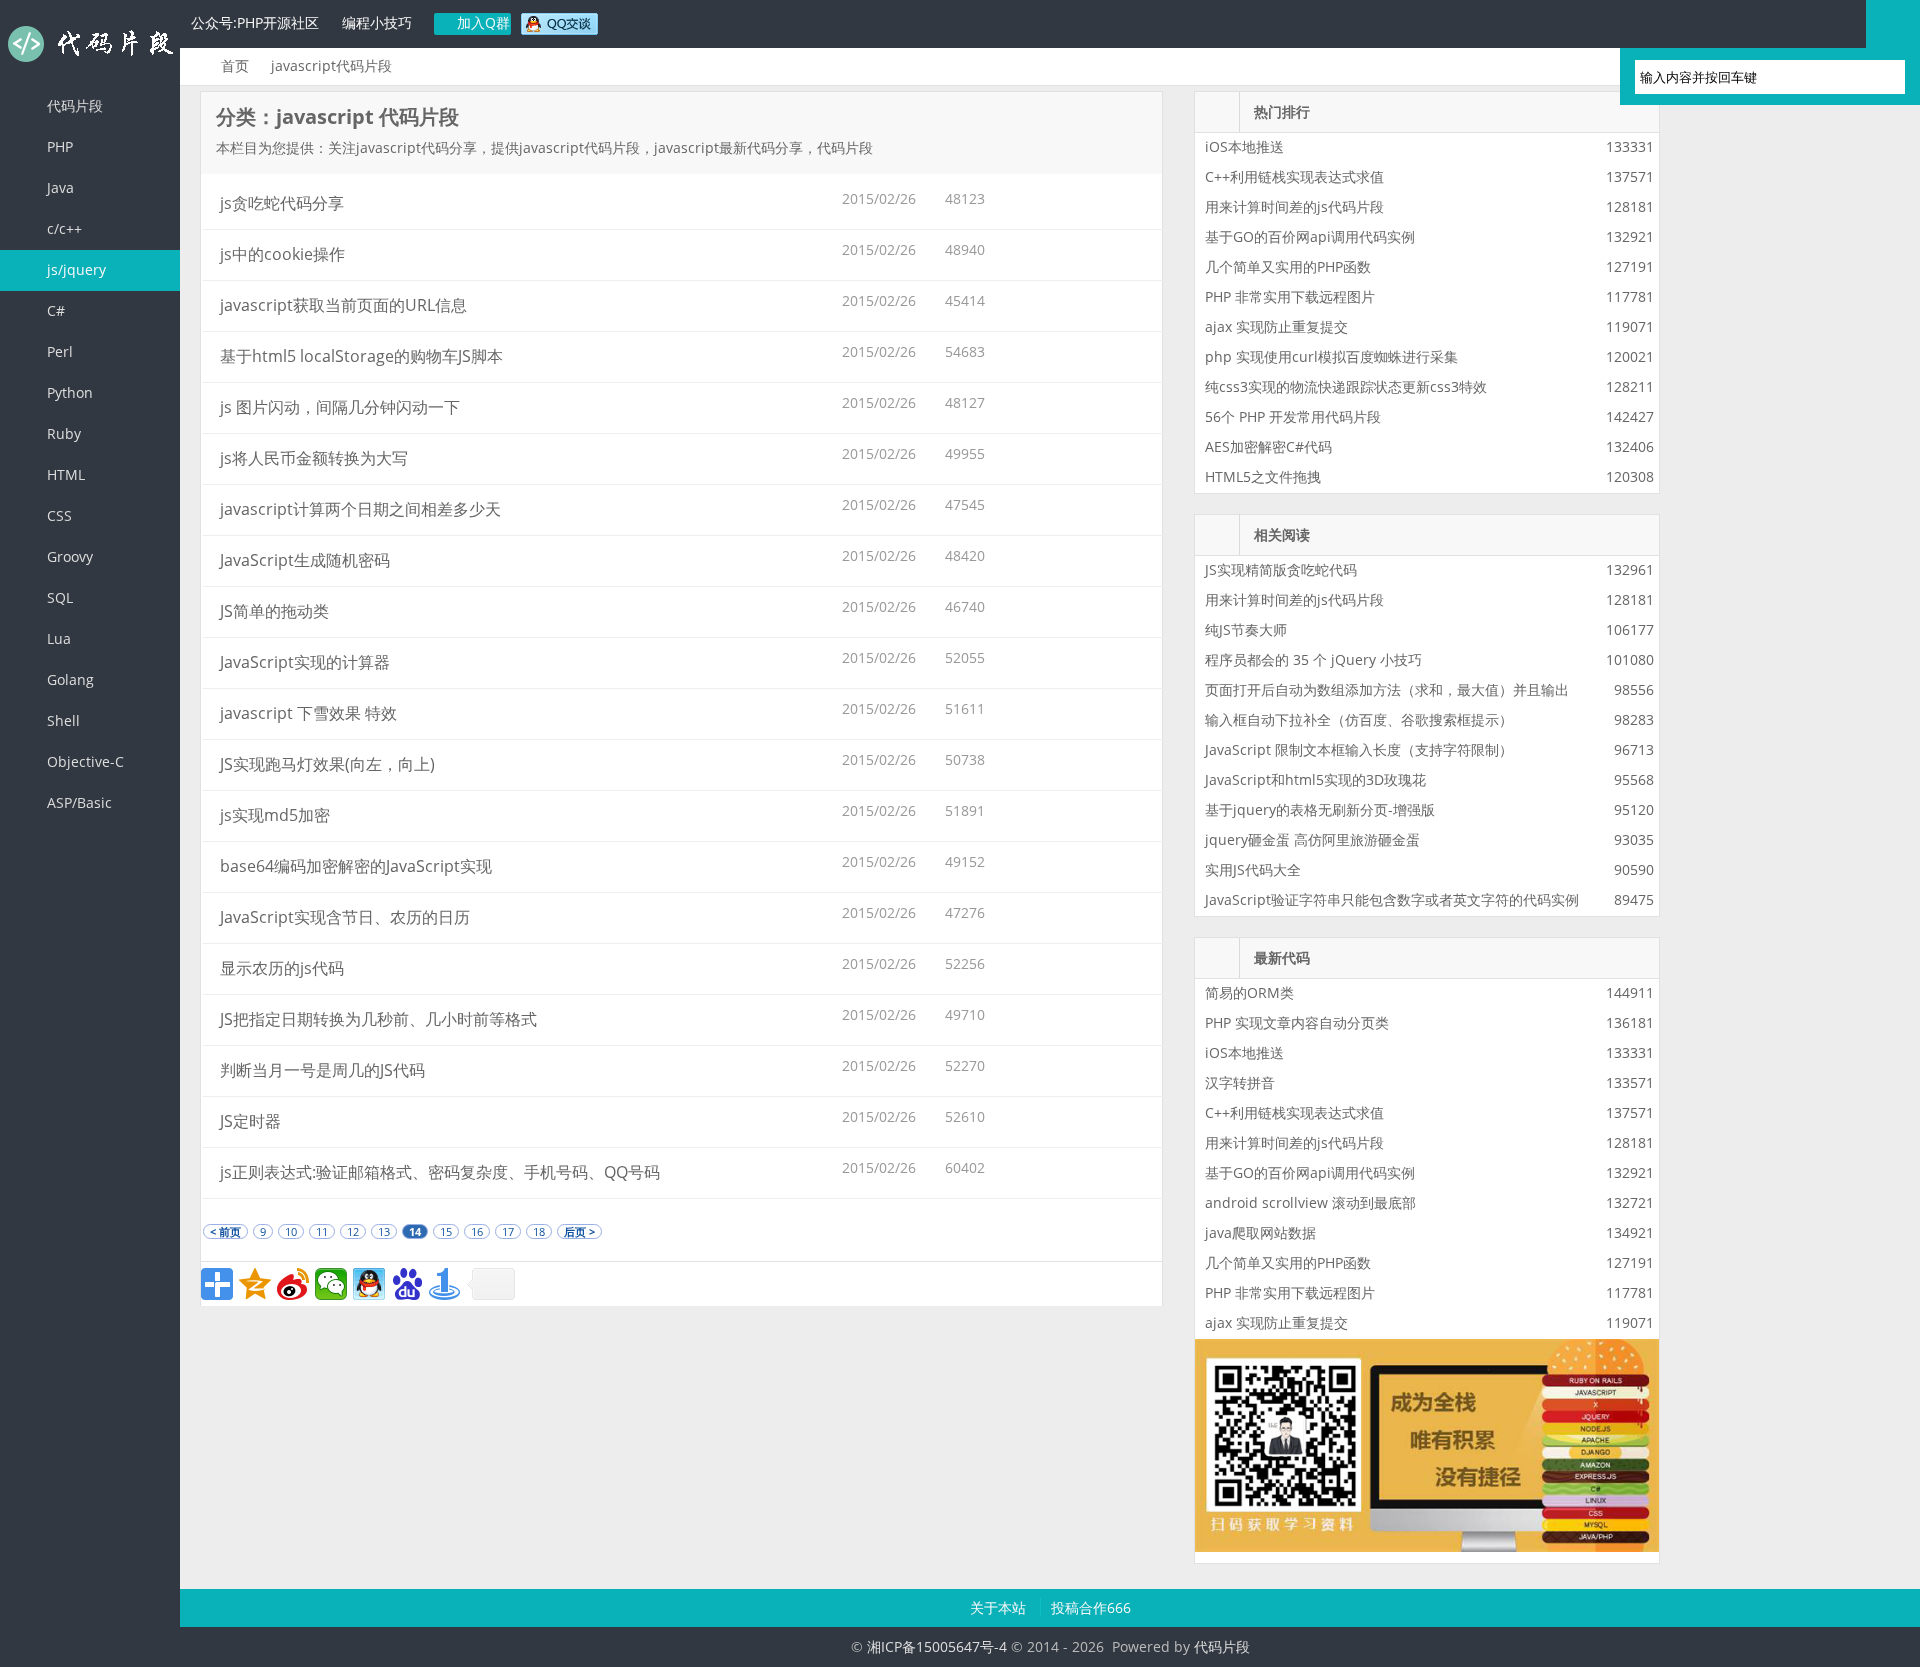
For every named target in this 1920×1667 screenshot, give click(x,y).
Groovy (68, 556)
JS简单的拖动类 (274, 611)
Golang (68, 679)
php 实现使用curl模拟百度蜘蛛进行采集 (1331, 356)
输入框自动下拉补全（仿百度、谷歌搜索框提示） (1359, 719)
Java (58, 187)
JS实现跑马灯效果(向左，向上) (327, 764)
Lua (57, 638)
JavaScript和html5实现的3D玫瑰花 (1315, 779)
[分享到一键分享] (445, 1284)
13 (384, 1231)
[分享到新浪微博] (293, 1284)
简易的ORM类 (1249, 992)
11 (322, 1231)
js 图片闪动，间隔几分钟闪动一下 (340, 407)
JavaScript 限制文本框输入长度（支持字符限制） (1359, 749)
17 (508, 1231)
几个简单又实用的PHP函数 (1288, 266)
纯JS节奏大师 (1246, 629)
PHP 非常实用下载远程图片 (1290, 296)
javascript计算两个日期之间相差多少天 (360, 509)
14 (415, 1231)
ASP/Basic (77, 802)
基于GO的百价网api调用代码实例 (1310, 236)
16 (477, 1231)
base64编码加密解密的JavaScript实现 (356, 866)
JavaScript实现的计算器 (305, 662)
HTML (64, 474)
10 (291, 1231)
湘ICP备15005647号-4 (937, 1646)
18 (539, 1231)
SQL (58, 597)
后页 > (579, 1231)
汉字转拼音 (1240, 1082)
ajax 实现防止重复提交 (1276, 326)
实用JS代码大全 (1253, 869)
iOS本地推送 (1244, 146)
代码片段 (90, 44)
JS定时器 (250, 1121)
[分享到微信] (331, 1284)
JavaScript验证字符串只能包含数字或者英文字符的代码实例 (1392, 899)
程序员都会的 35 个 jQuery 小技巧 (1313, 659)
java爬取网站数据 (1260, 1232)
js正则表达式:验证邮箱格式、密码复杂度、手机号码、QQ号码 (440, 1172)
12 (353, 1231)
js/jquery (74, 269)
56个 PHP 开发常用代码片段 (1293, 416)
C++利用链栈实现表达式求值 (1294, 176)
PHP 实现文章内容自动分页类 (1297, 1022)
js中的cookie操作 (282, 254)
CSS (57, 515)
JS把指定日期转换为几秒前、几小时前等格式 (378, 1019)
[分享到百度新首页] (407, 1284)
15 (446, 1231)
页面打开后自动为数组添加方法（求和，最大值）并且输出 (1387, 689)
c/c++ (62, 228)
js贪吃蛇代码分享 (282, 203)
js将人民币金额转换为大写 (314, 458)
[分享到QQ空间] (255, 1284)
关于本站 (1000, 1607)
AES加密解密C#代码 (1268, 446)
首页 (235, 65)
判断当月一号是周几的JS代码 (322, 1070)
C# (54, 310)
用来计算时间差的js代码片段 (1294, 206)
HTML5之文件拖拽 (1263, 476)
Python (68, 392)
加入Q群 (481, 22)
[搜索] (1881, 77)
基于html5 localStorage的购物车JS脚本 (361, 356)
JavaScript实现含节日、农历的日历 (345, 917)
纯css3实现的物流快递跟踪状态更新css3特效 (1346, 386)
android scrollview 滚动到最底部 (1310, 1202)
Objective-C (83, 761)
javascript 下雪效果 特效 (308, 713)
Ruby (62, 433)
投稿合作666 (1091, 1607)
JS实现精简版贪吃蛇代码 (1281, 569)
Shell (61, 720)
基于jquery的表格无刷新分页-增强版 (1320, 809)
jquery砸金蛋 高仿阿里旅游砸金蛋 (1312, 839)
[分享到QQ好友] (369, 1284)
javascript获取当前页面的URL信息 (343, 305)
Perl (58, 351)
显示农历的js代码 (282, 968)
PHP (58, 146)
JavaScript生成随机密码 (305, 560)
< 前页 (225, 1231)
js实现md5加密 (275, 815)
